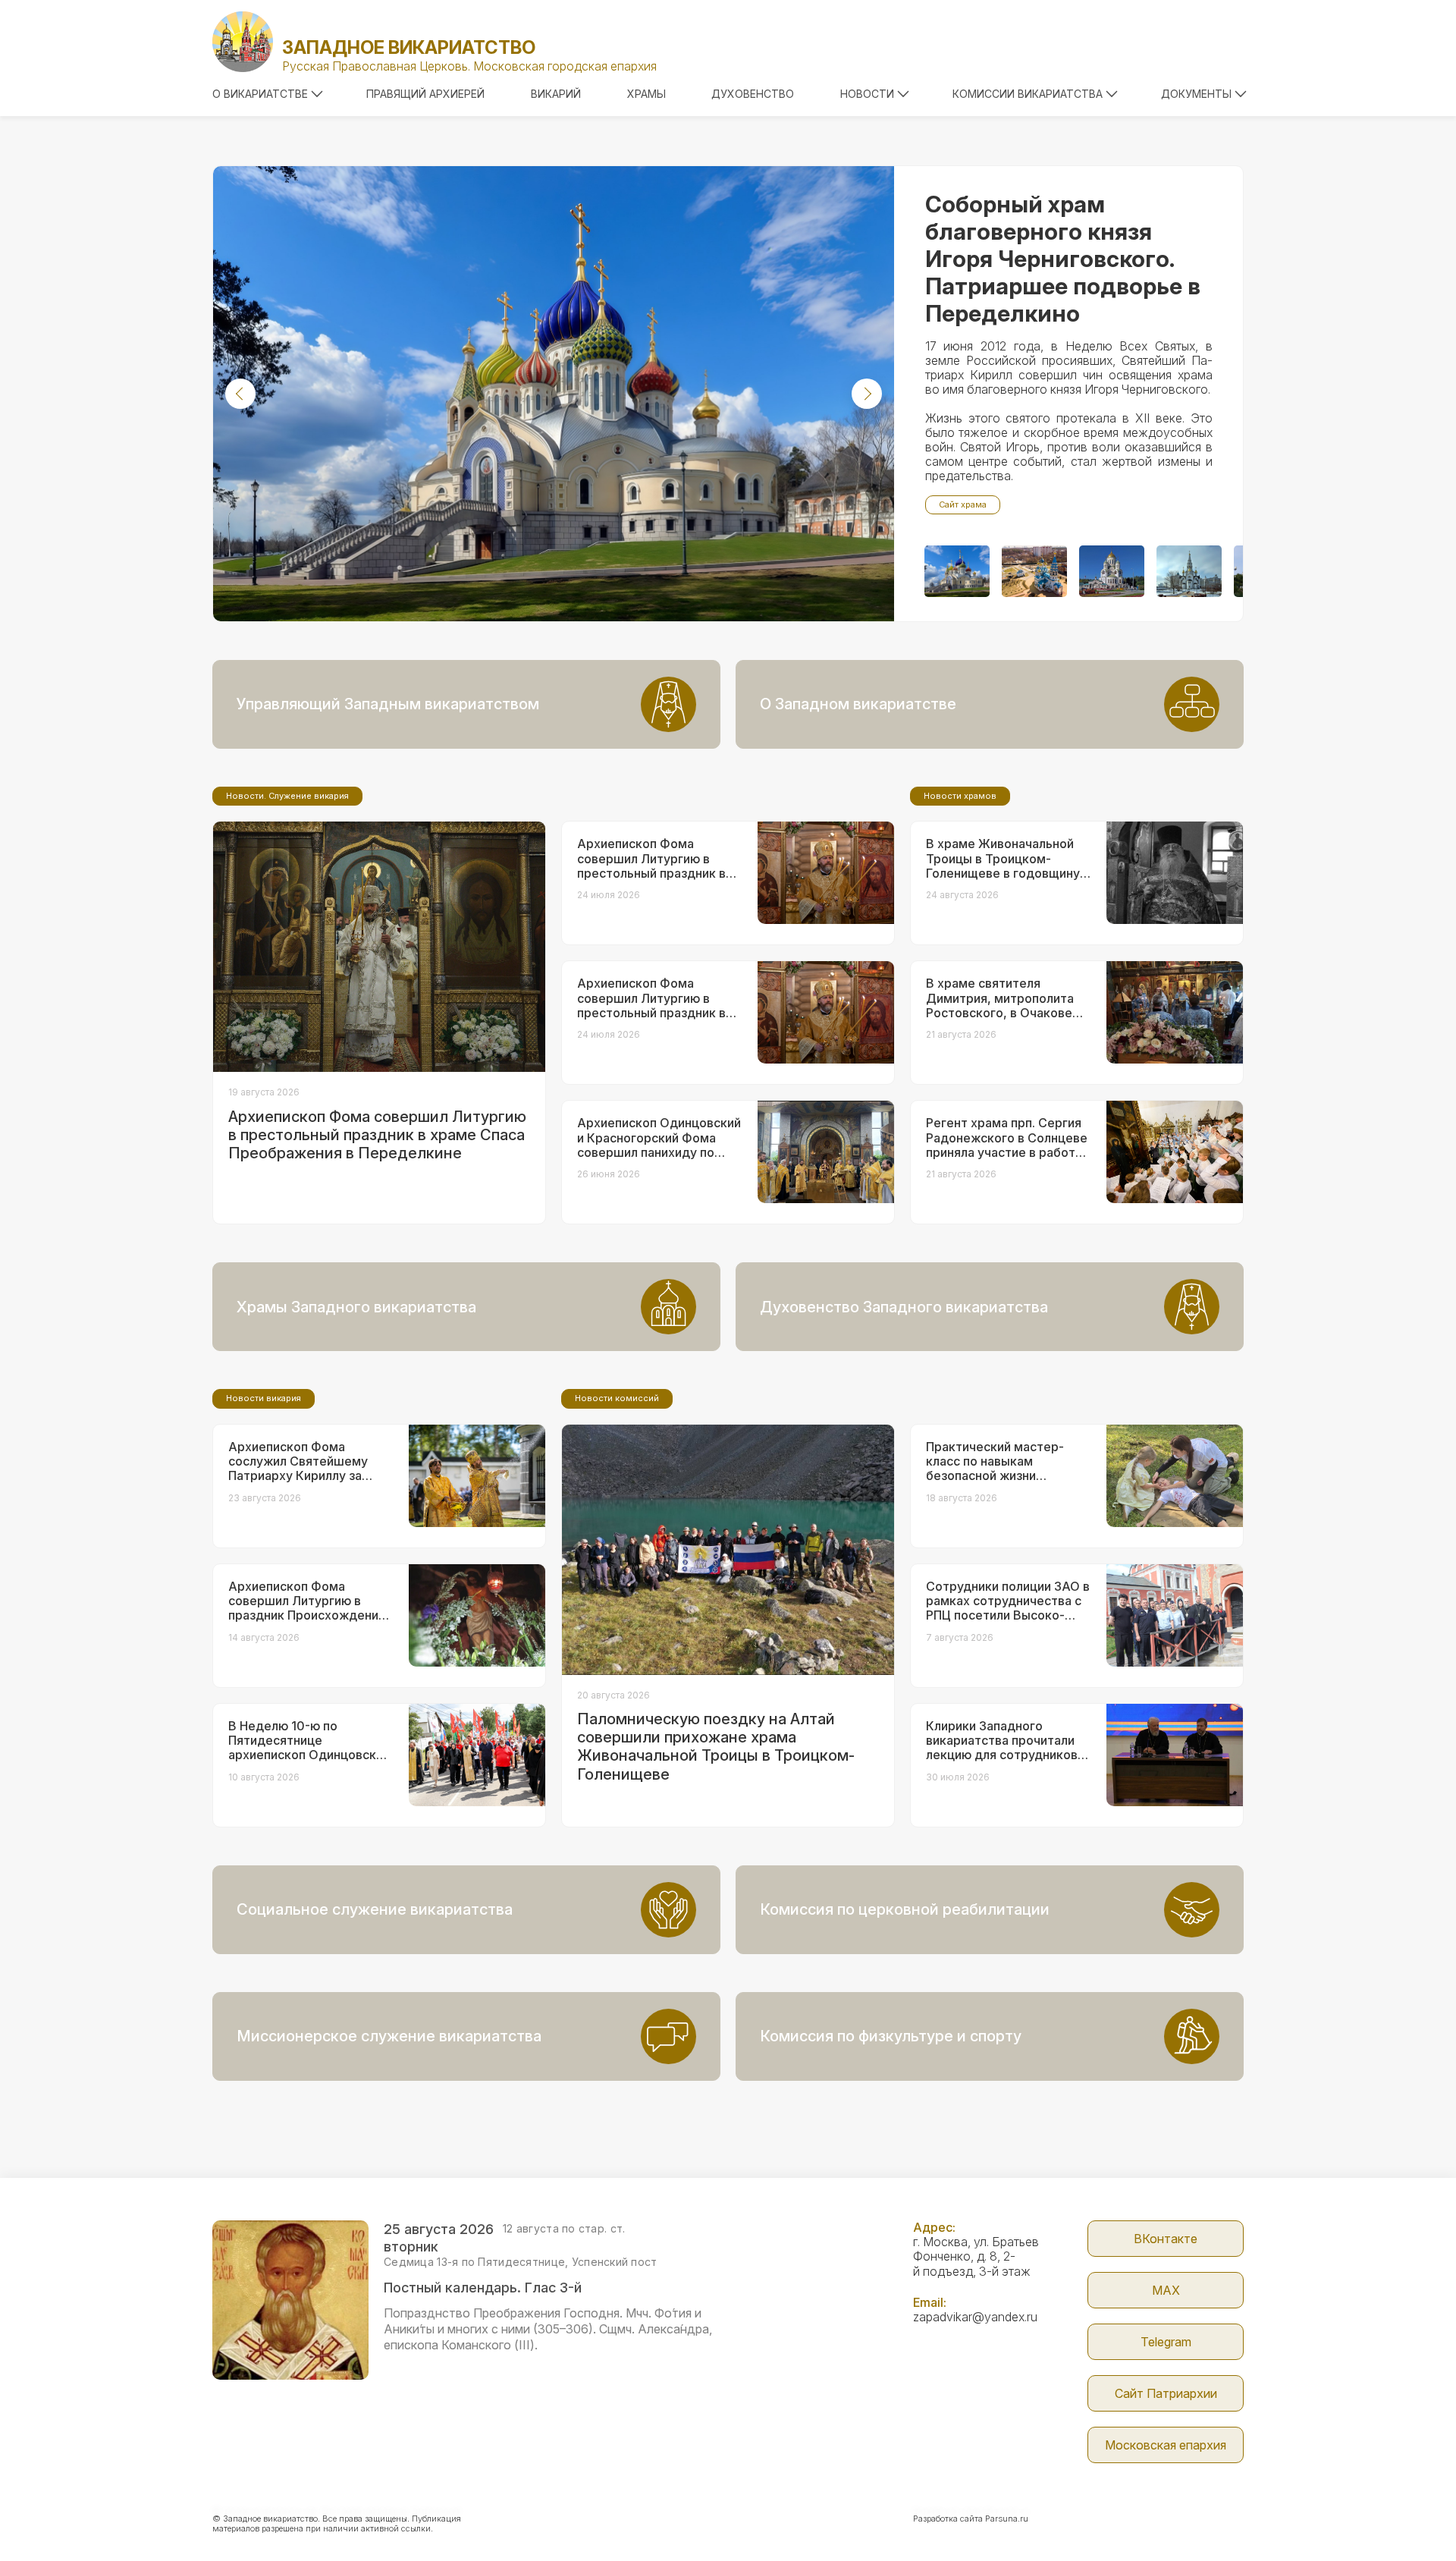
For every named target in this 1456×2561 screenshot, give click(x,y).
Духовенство (753, 94)
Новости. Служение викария (287, 796)
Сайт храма (963, 504)
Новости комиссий (617, 1398)
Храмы (646, 94)
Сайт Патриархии (1166, 2393)
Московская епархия (1166, 2445)
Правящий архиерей (425, 94)
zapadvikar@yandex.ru (975, 2317)
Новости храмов (960, 796)
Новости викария (264, 1398)
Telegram (1166, 2342)
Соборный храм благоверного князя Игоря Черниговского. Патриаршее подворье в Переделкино (1063, 259)
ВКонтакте (1166, 2239)
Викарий (556, 94)
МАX (1166, 2290)
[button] (240, 394)
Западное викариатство (409, 47)
